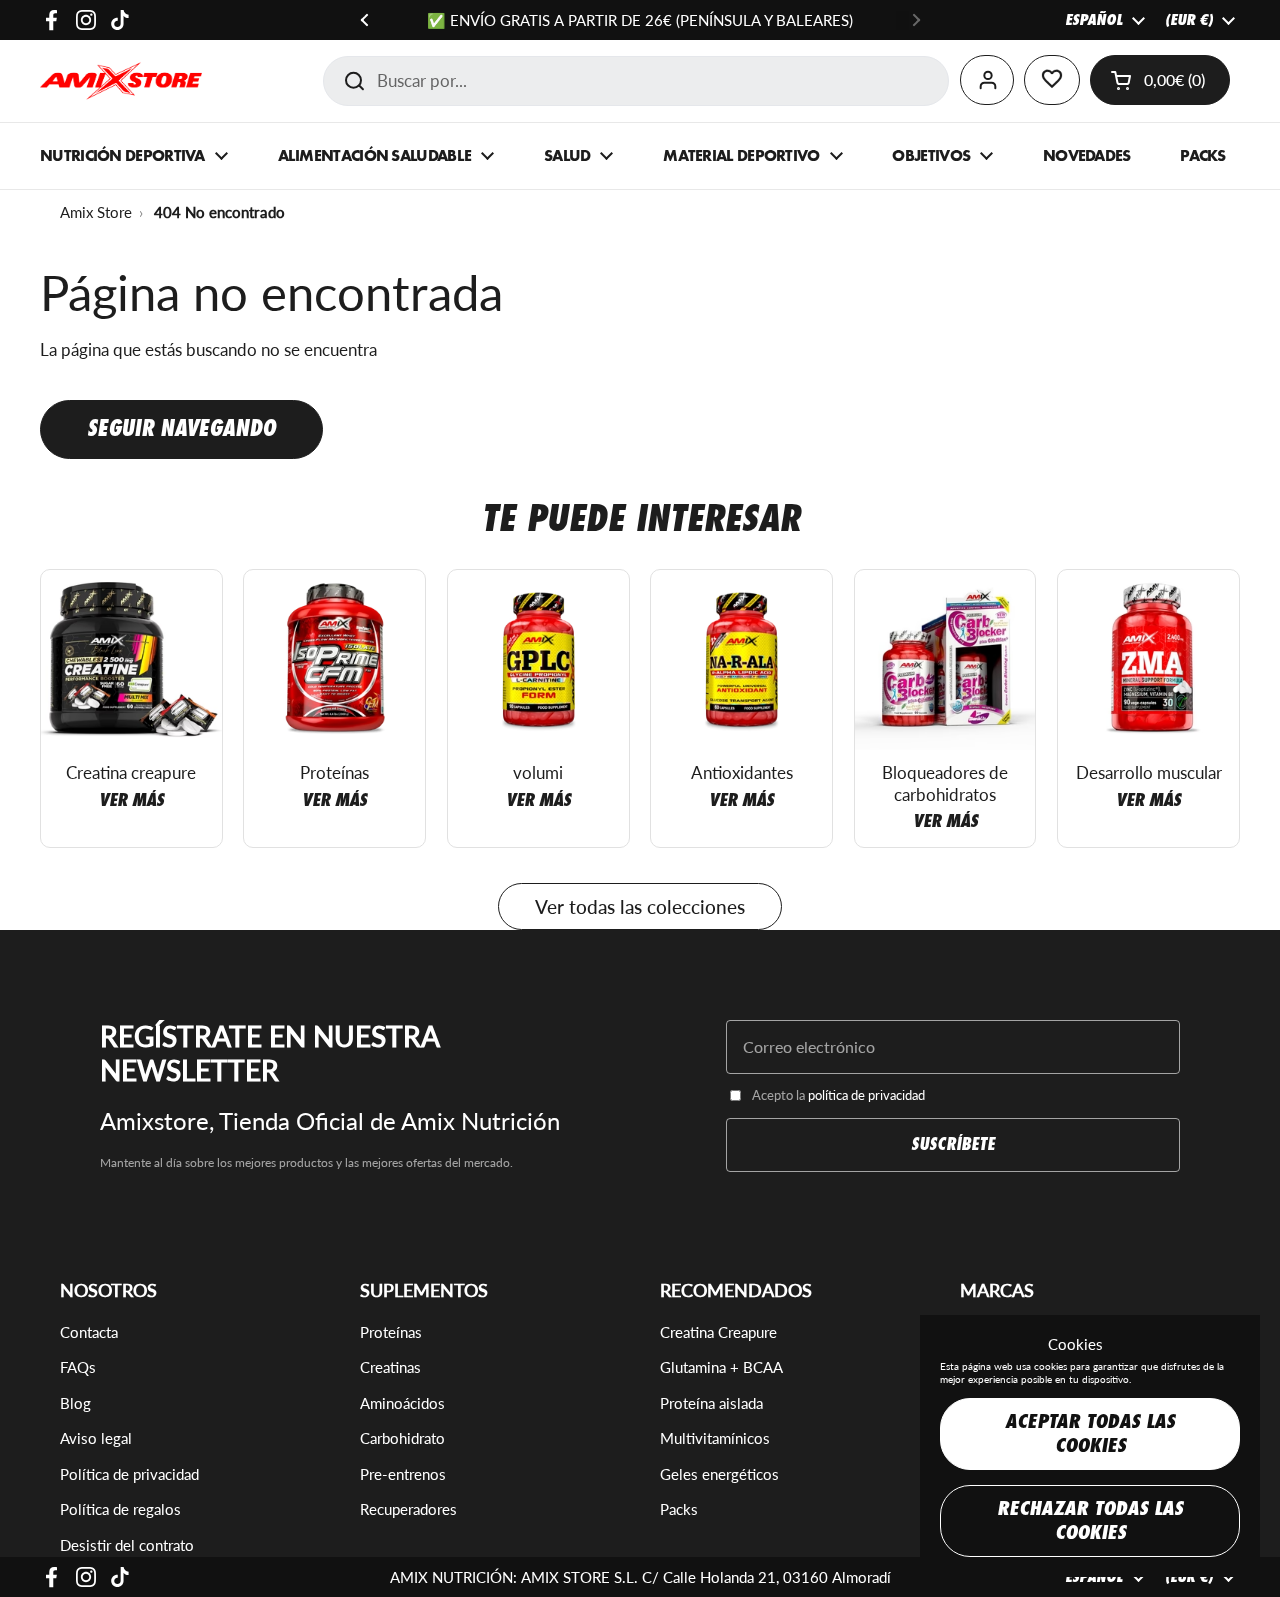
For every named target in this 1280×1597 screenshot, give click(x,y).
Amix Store (96, 212)
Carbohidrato (402, 1438)
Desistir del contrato (127, 1545)
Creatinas (390, 1367)
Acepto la (838, 1095)
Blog (75, 1403)
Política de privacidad (129, 1474)
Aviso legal (96, 1438)
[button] (1160, 80)
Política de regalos (120, 1509)
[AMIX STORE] (121, 81)
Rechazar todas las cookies (1090, 1520)
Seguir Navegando (181, 429)
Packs (679, 1509)
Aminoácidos (402, 1403)
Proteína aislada (711, 1403)
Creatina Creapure (718, 1332)
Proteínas (391, 1332)
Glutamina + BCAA (721, 1367)
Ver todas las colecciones (640, 906)
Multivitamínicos (715, 1438)
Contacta (89, 1332)
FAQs (78, 1367)
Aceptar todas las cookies (1090, 1433)
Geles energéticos (719, 1474)
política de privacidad (866, 1095)
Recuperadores (408, 1509)
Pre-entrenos (403, 1474)
